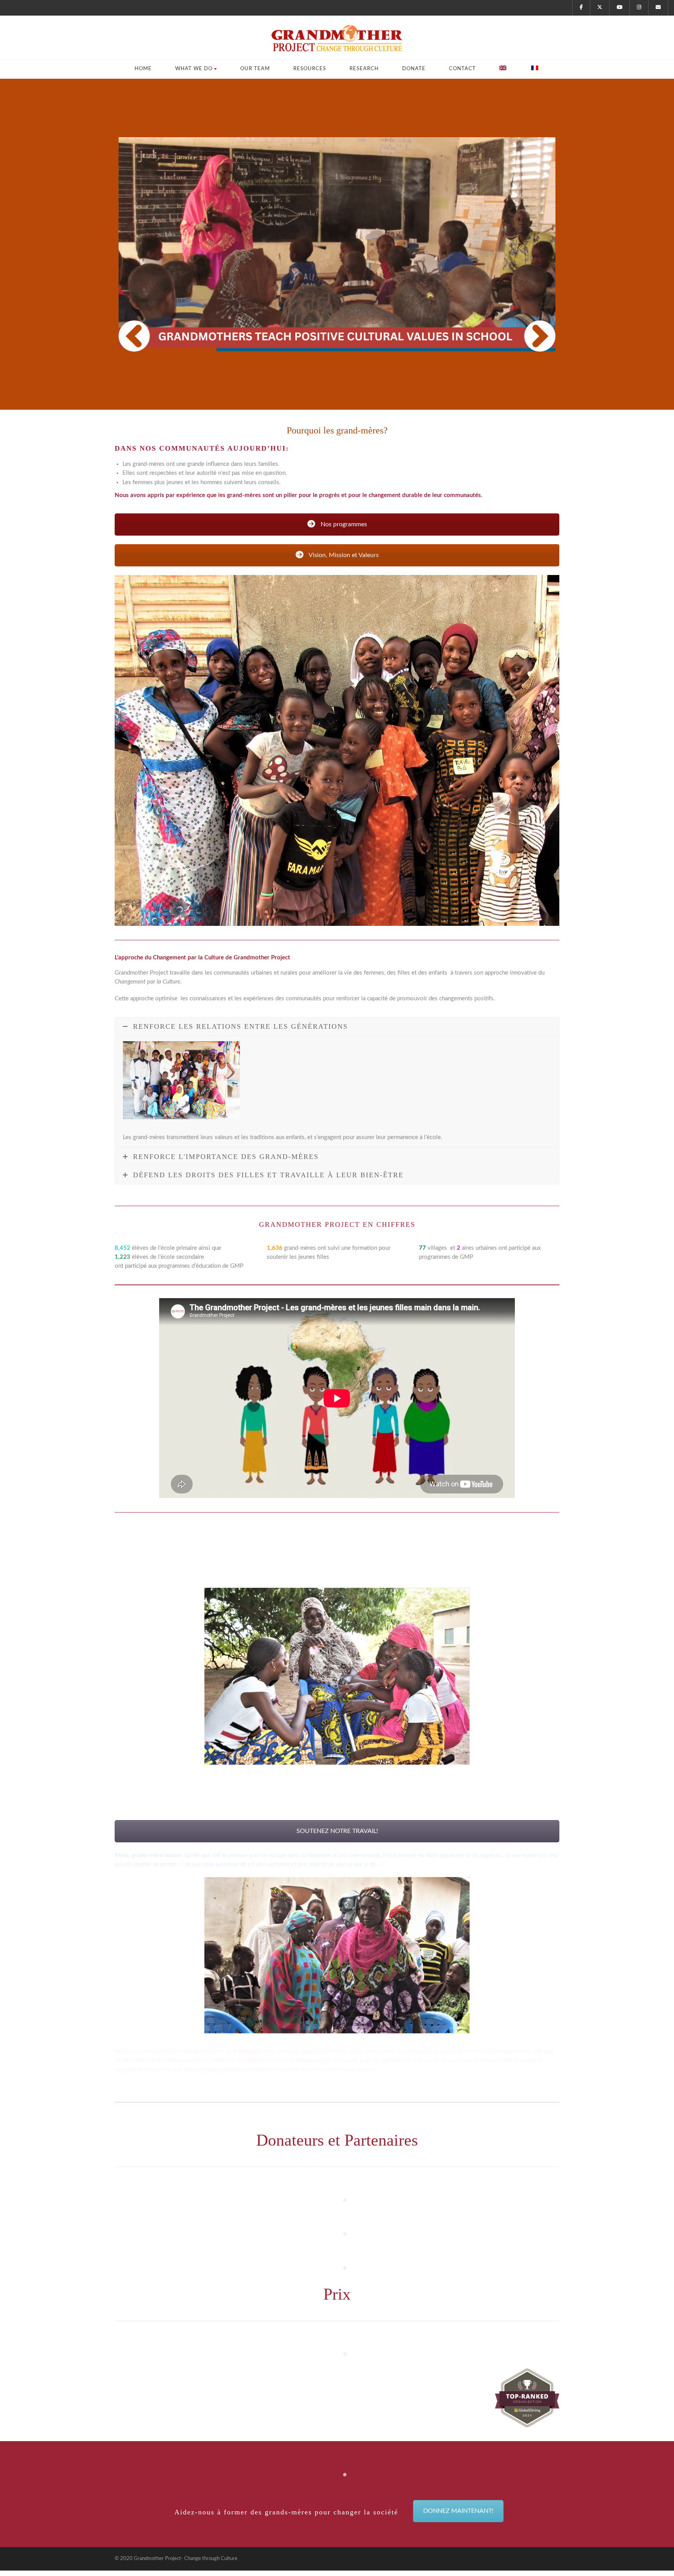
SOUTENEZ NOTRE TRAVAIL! (337, 1831)
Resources (310, 69)
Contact (462, 69)
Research (364, 69)
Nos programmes (343, 524)
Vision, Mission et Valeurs (343, 555)
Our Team (255, 69)
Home (143, 69)
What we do (194, 69)
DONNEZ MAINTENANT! (458, 2511)
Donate (414, 69)
